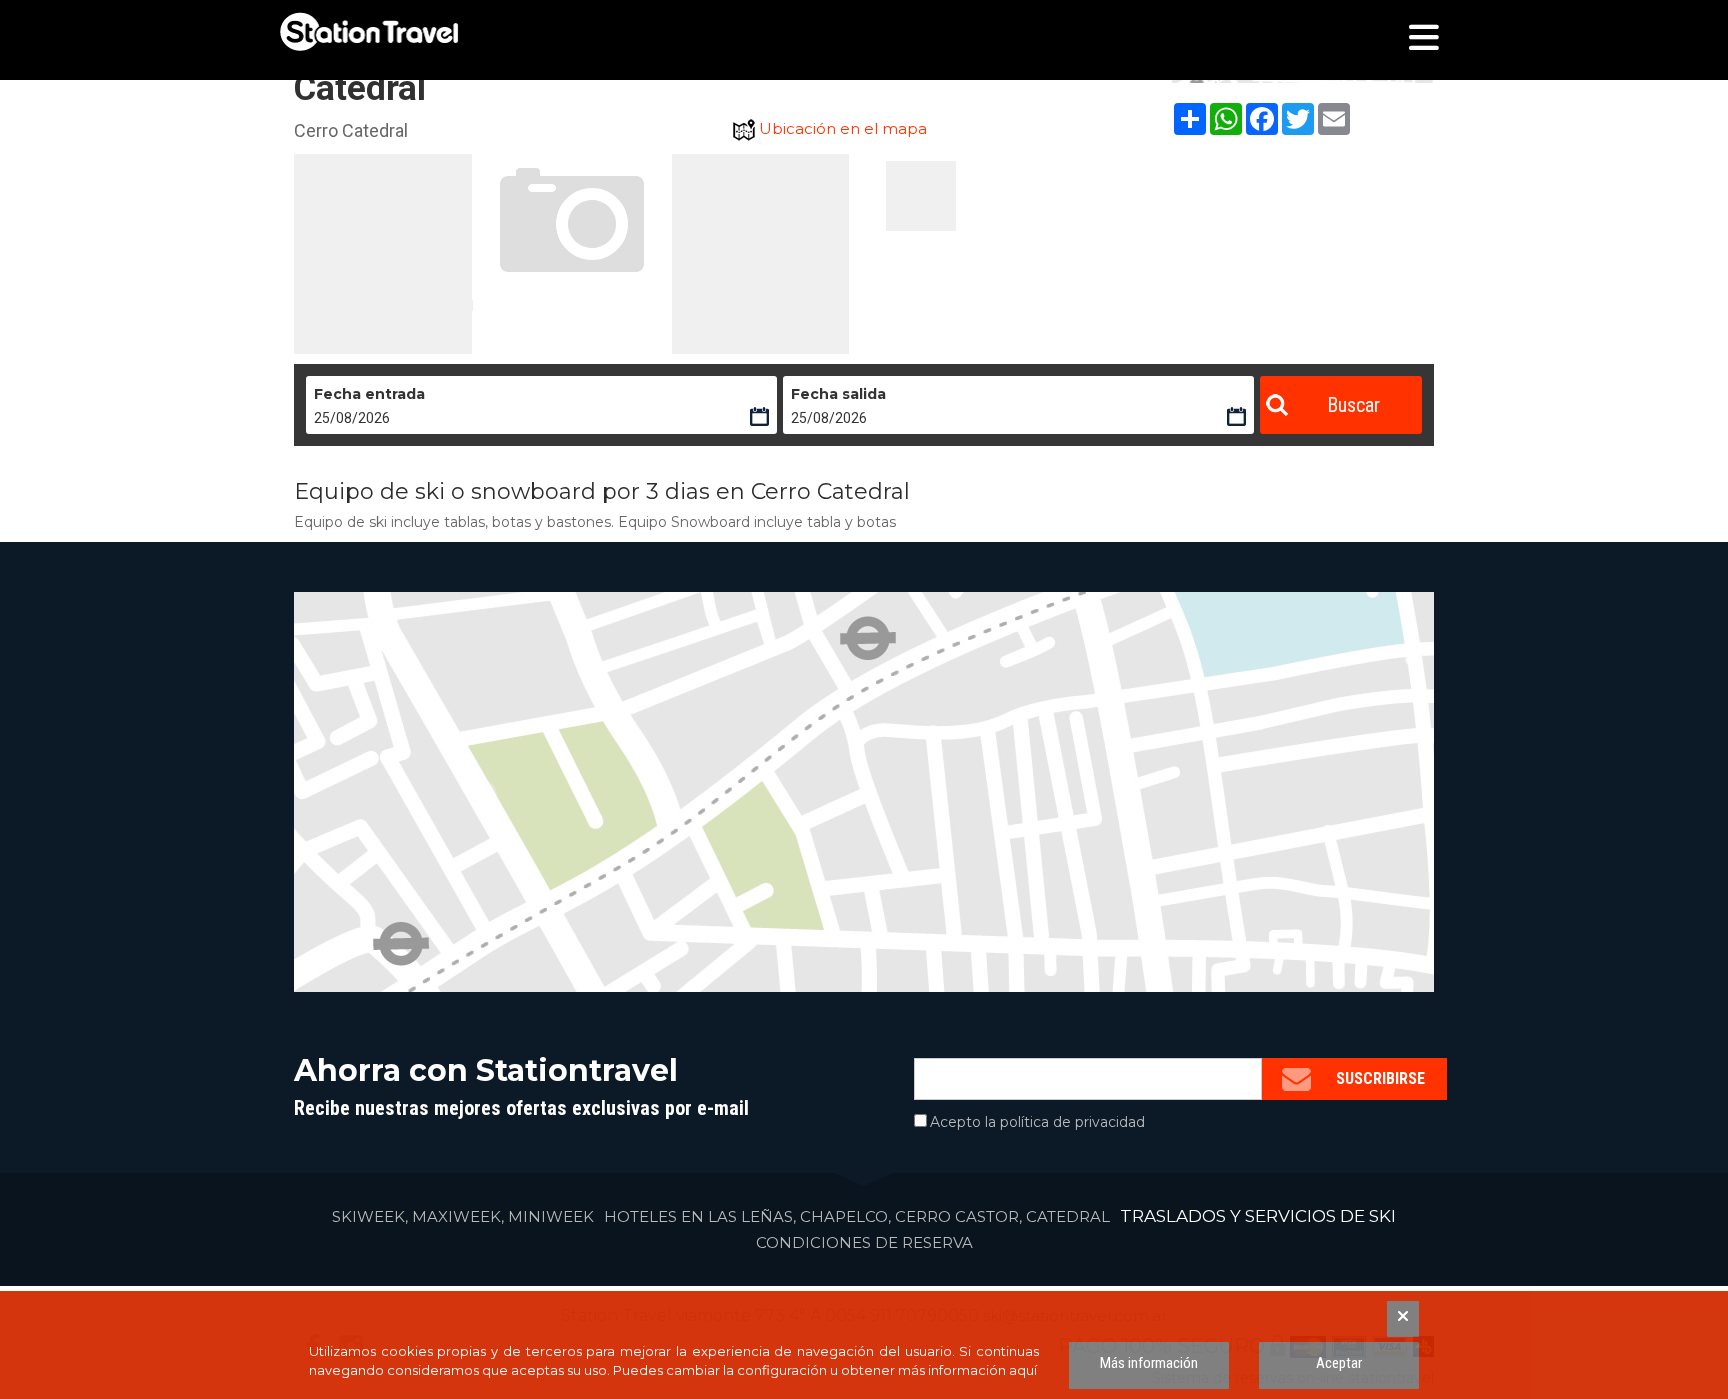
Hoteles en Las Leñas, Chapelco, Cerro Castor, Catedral (857, 1216)
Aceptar (1339, 1363)
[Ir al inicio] (369, 32)
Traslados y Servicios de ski (1258, 1216)
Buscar (1353, 405)
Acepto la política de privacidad (1037, 1122)
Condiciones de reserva (864, 1242)
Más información (1149, 1363)
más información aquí (967, 1370)
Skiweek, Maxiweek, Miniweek (463, 1216)
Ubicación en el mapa (843, 128)
